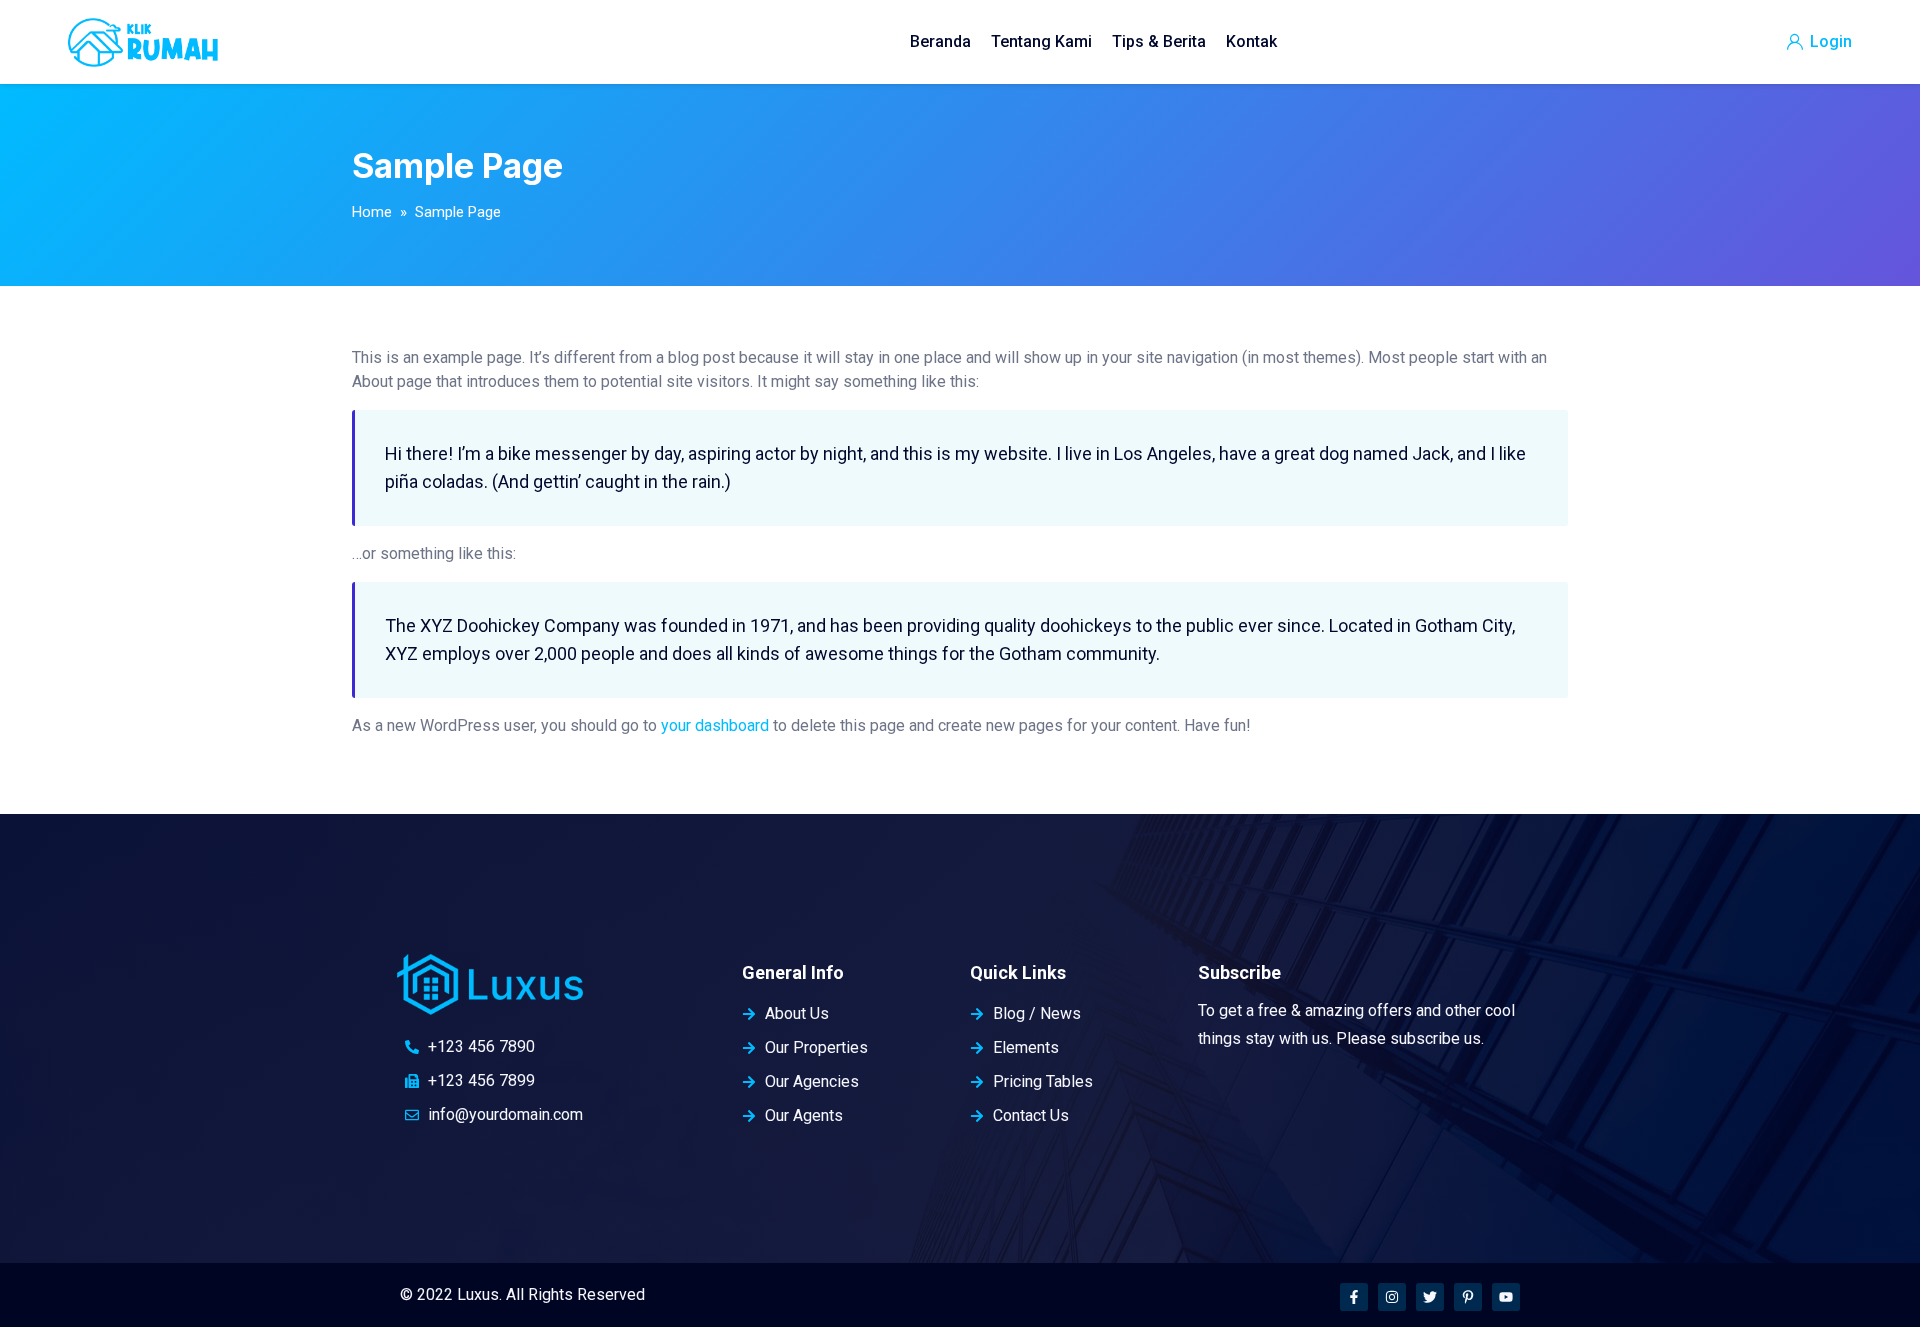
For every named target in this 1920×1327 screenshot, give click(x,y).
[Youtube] (1506, 1297)
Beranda (940, 41)
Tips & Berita (1159, 41)
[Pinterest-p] (1468, 1297)
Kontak (1251, 41)
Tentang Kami (1041, 41)
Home (372, 212)
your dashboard (715, 725)
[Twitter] (1430, 1297)
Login (1829, 41)
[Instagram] (1392, 1297)
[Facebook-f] (1354, 1297)
